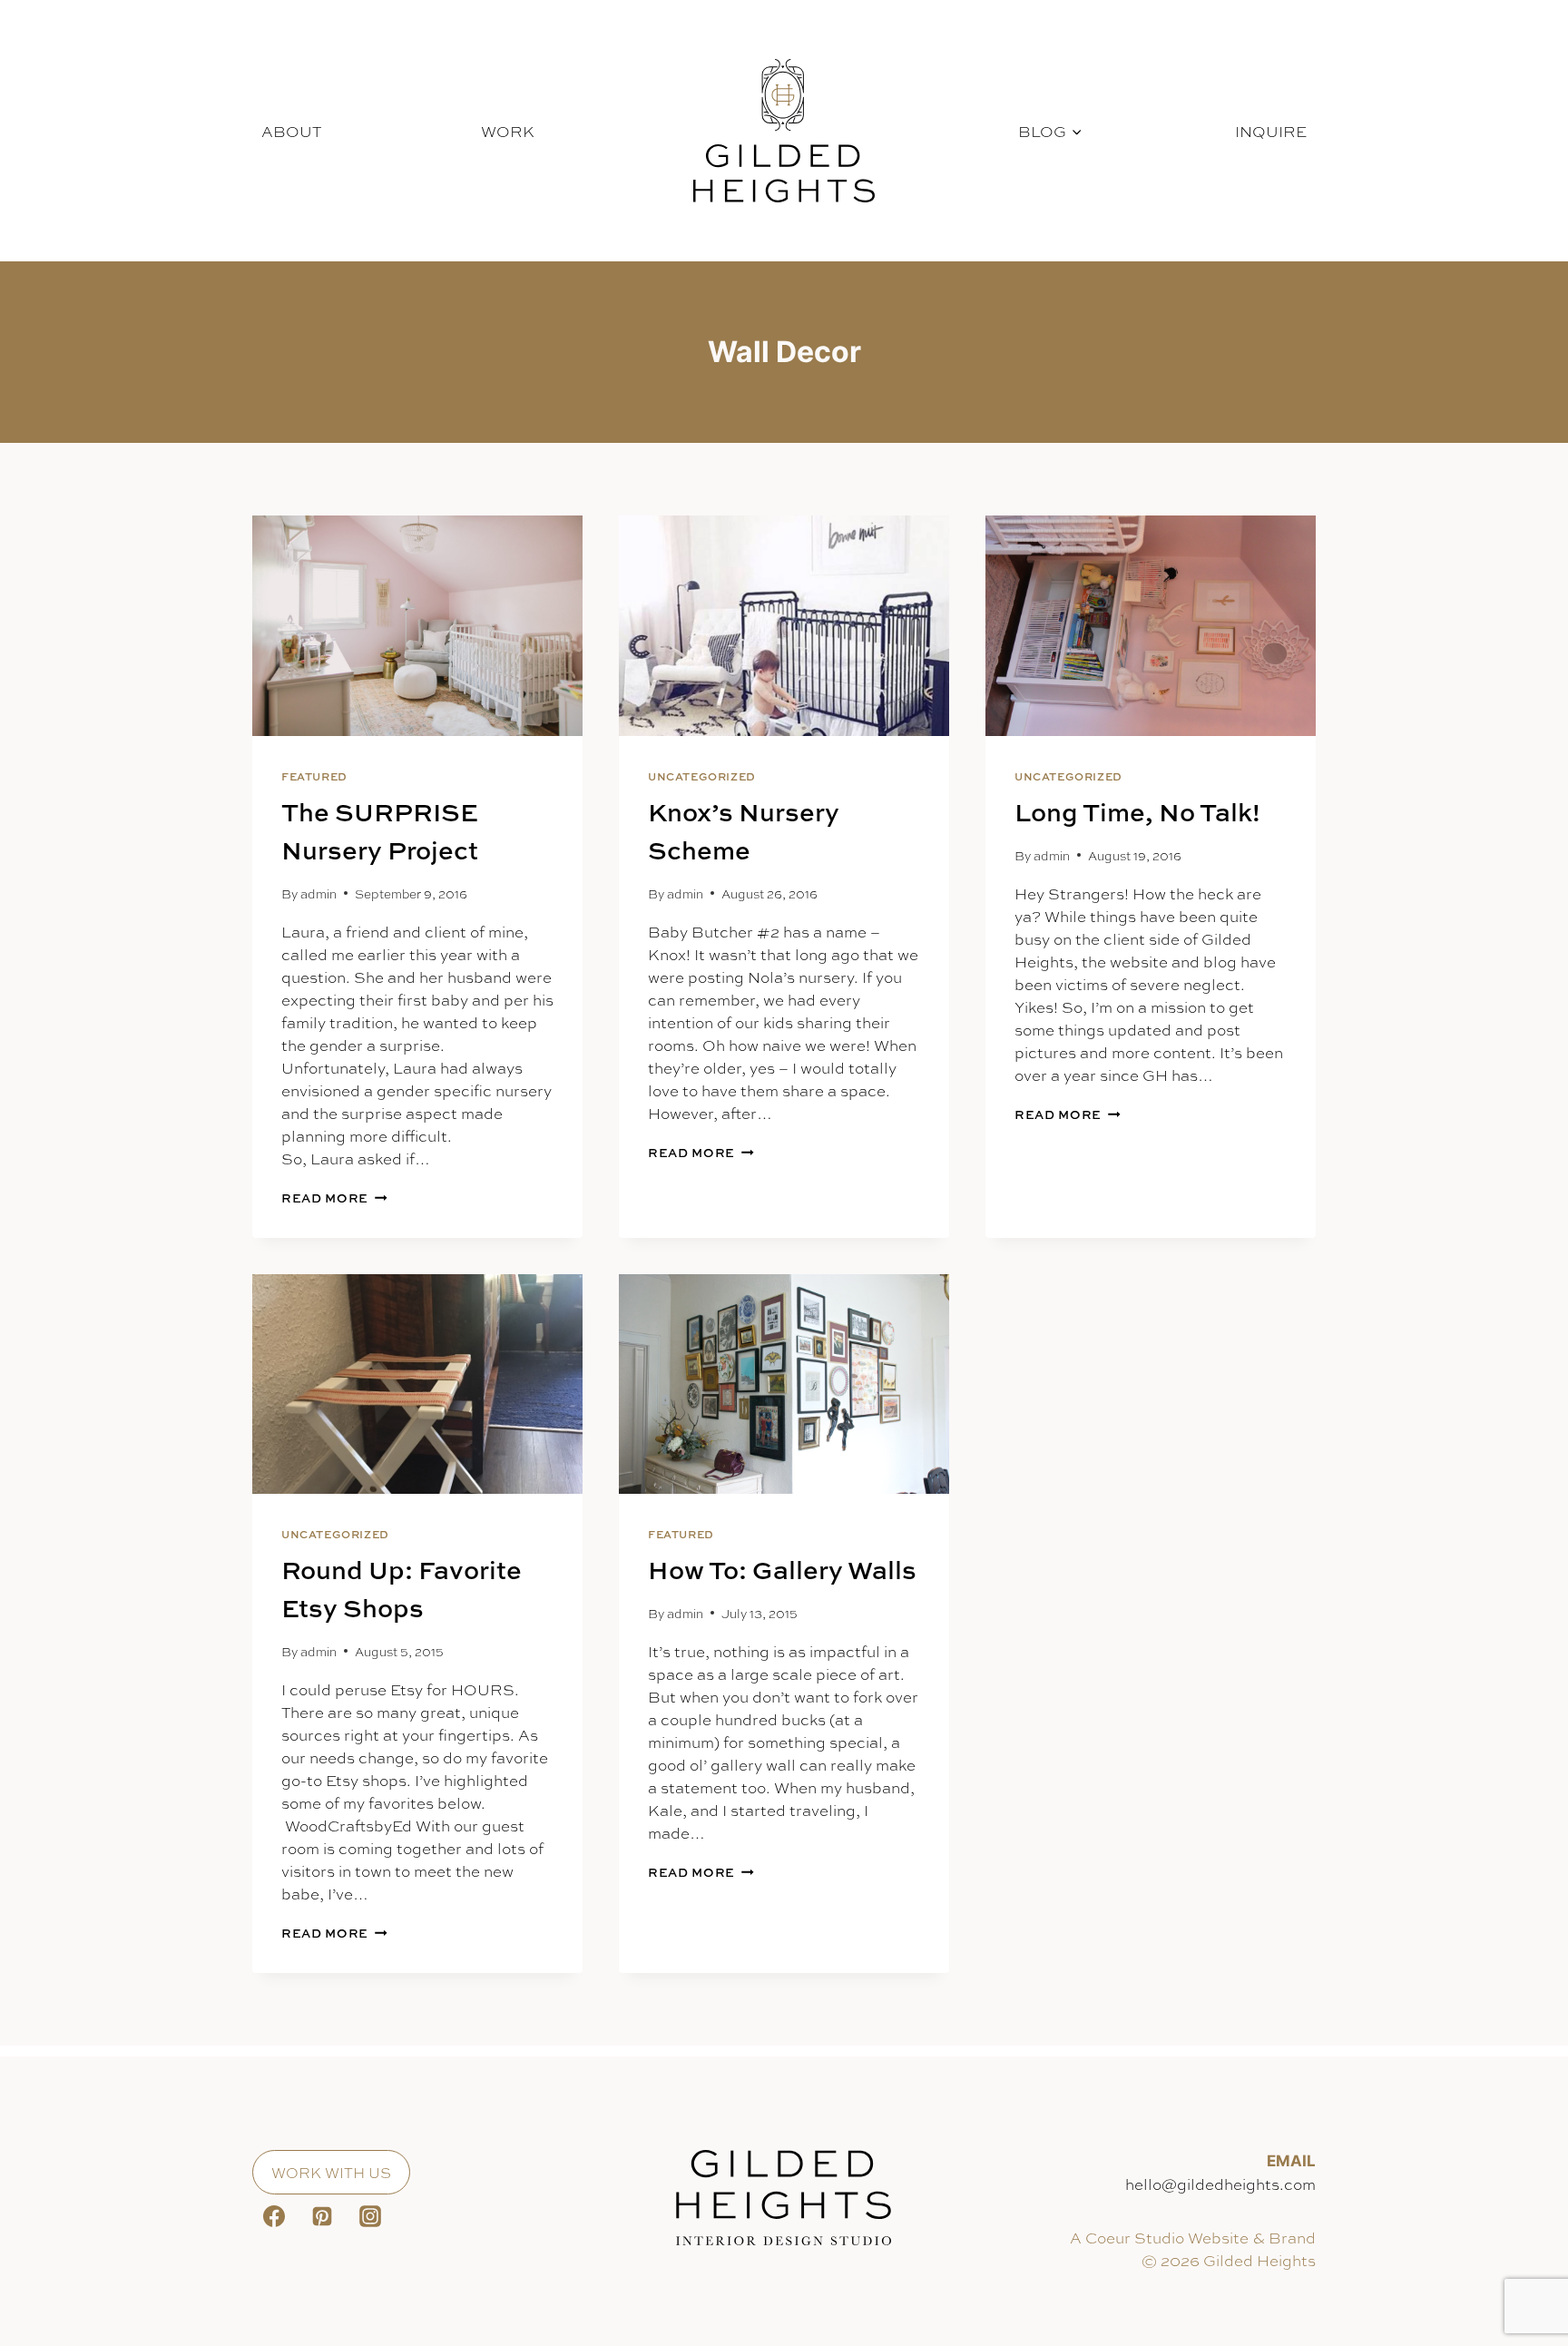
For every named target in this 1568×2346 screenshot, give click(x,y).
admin (318, 893)
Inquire (1271, 131)
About (291, 131)
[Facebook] (274, 2216)
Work (508, 131)
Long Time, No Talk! (1137, 812)
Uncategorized (702, 776)
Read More (334, 1198)
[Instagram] (370, 2216)
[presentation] (417, 626)
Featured (314, 776)
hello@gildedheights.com (1220, 2184)
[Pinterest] (322, 2216)
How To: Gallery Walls (782, 1570)
